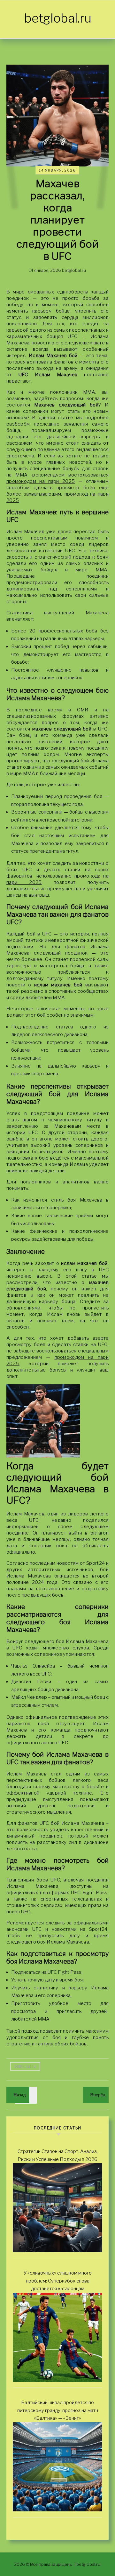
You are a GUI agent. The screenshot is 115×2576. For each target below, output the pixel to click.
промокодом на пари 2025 (41, 481)
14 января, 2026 (57, 170)
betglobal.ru (58, 18)
